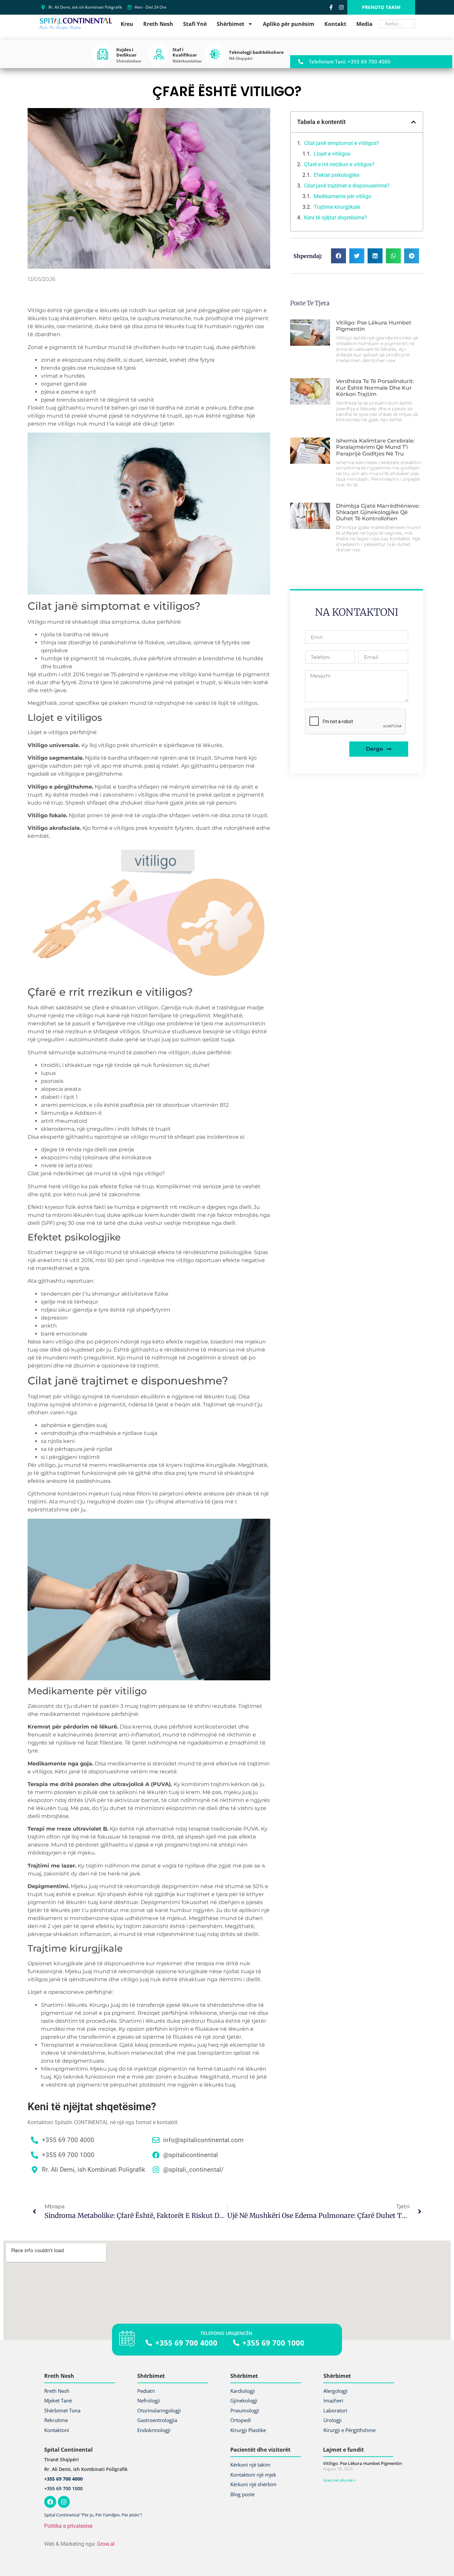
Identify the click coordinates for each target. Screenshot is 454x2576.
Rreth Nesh (158, 24)
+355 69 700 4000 (63, 2479)
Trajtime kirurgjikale (337, 207)
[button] (413, 122)
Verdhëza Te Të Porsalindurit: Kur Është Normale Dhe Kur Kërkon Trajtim (375, 387)
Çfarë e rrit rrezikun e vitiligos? (339, 164)
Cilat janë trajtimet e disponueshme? (347, 186)
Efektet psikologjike (337, 175)
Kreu (127, 24)
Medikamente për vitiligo (342, 196)
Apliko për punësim (289, 24)
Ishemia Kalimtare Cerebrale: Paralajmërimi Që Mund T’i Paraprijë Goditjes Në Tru (375, 447)
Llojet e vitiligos (333, 154)
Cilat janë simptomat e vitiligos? (342, 143)
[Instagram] (341, 7)
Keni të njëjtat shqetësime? (336, 218)
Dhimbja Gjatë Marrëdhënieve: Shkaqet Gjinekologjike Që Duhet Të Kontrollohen (378, 512)
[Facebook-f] (331, 7)
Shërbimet (230, 24)
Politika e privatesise (68, 2526)
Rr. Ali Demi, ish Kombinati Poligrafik (86, 2469)
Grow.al (106, 2544)
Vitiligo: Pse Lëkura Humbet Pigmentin (362, 2463)
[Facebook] (50, 2502)
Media (364, 24)
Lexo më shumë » (340, 2480)
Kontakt (335, 24)
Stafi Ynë (195, 24)
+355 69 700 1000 (63, 2488)
